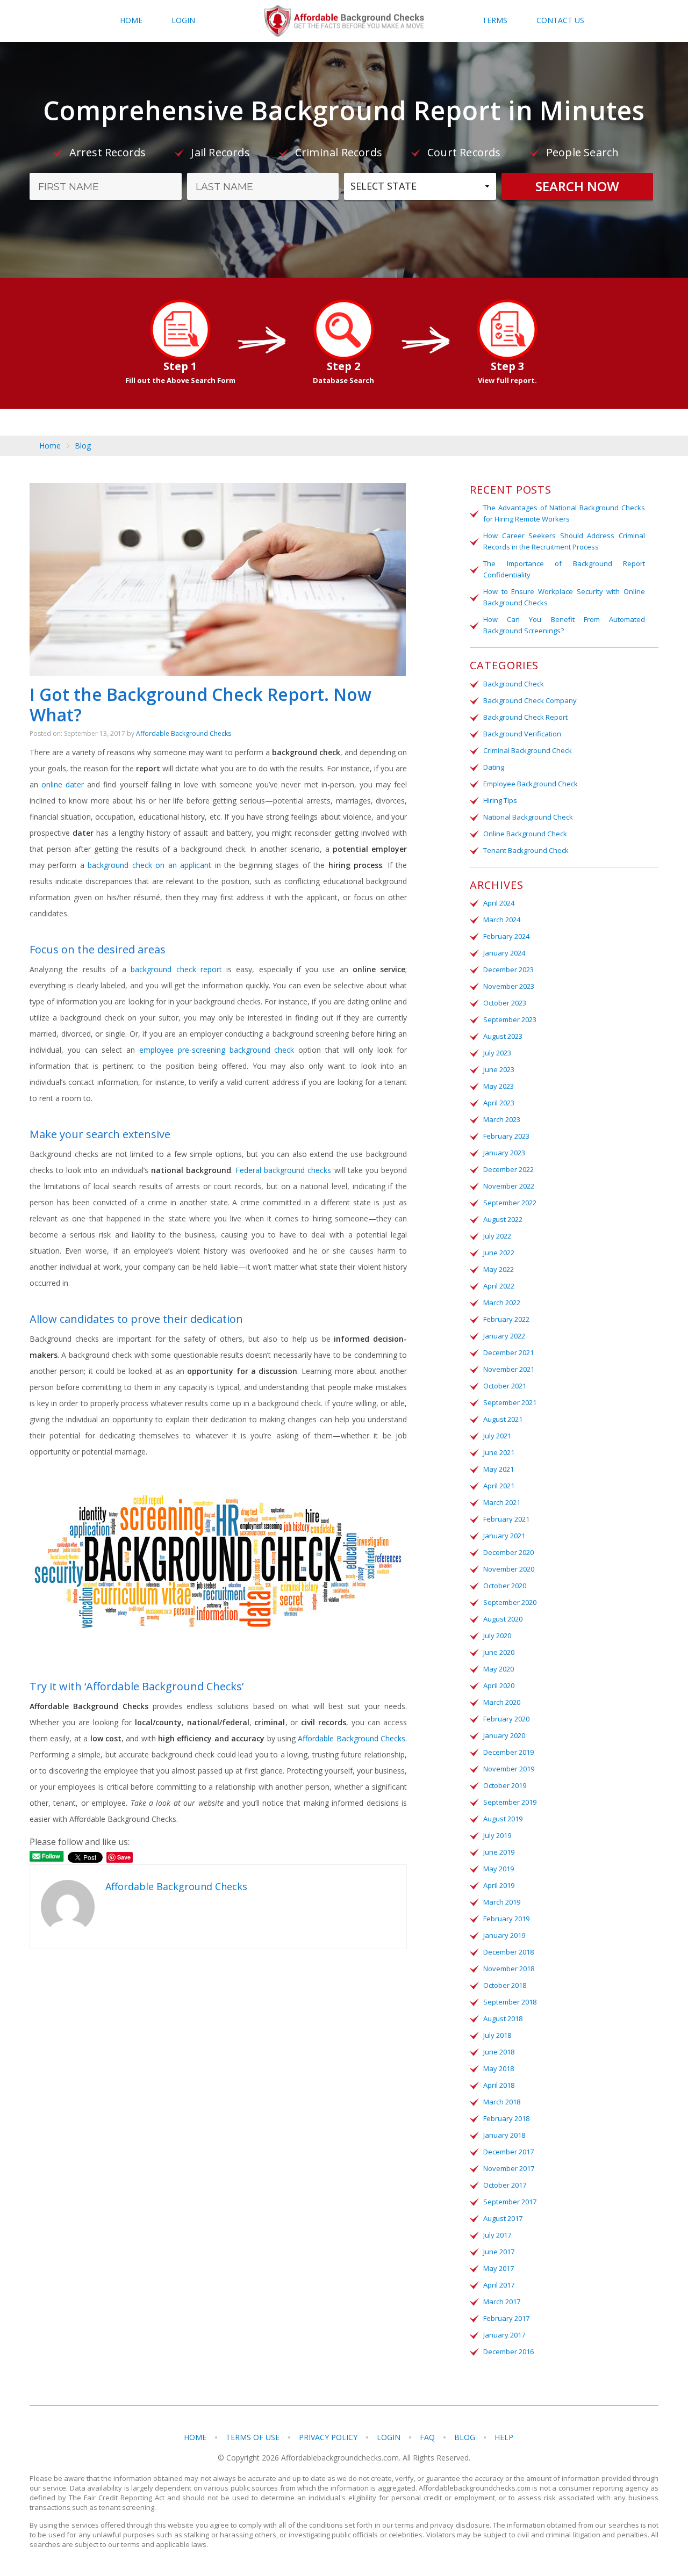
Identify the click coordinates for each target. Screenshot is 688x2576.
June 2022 (499, 1253)
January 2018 (504, 2135)
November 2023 (509, 986)
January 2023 (504, 1153)
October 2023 (505, 1003)
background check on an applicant (149, 865)
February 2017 (506, 2318)
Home (131, 20)
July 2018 (497, 2035)
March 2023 (502, 1119)
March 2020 (502, 1702)
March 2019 (502, 1902)
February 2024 (506, 936)
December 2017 (508, 2152)
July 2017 (497, 2235)
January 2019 (504, 1935)
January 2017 (504, 2335)
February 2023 (506, 1136)
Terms (495, 20)
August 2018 (503, 2018)
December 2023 (508, 969)
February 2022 (506, 1319)
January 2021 (504, 1536)
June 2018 (499, 2052)
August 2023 (503, 1036)
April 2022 (499, 1286)
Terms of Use (253, 2437)
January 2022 (504, 1336)
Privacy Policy (328, 2437)
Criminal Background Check (528, 750)
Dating (494, 767)
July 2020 (497, 1636)
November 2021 (509, 1369)
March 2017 (502, 2302)
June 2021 (499, 1452)
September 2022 (510, 1203)
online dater (63, 784)
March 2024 (502, 920)
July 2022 (497, 1236)
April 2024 (499, 903)
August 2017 (503, 2218)
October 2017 (505, 2185)
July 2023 (497, 1053)
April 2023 (499, 1103)
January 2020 (504, 1735)
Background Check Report (525, 717)
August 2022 (503, 1219)
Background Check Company (530, 700)
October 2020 (505, 1586)
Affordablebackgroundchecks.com (344, 21)
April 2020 (499, 1685)
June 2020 (499, 1652)
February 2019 (506, 1919)
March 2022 (502, 1303)
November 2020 (509, 1569)
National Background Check (528, 817)
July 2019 (497, 1835)
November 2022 (509, 1186)
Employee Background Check (531, 784)
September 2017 (510, 2202)
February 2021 (506, 1519)
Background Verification (522, 734)
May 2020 (499, 1669)
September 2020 (510, 1602)
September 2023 (510, 1019)
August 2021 (503, 1419)
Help (504, 2437)
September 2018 (510, 2002)
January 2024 (504, 953)
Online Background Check (525, 834)
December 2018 (508, 1952)
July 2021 (497, 1436)
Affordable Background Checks (184, 733)
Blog (83, 446)
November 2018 (509, 1969)
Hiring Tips (500, 800)
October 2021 (505, 1386)
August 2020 (503, 1619)
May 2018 (499, 2068)
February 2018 (506, 2118)
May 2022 (499, 1269)
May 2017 (499, 2268)
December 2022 (508, 1169)
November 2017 (509, 2168)
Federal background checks (283, 1170)
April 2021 (499, 1486)
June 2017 (499, 2252)
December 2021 (508, 1352)
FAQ (427, 2437)
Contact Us (560, 20)
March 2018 (502, 2102)
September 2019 (510, 1802)
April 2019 (499, 1885)
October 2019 (505, 1785)
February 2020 (506, 1719)
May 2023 (499, 1086)
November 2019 (509, 1769)
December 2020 (508, 1552)
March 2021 (502, 1502)
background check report (176, 969)
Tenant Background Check (526, 850)
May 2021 (499, 1469)
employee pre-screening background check (217, 1050)
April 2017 (499, 2285)
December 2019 (508, 1752)
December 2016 (508, 2351)
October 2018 (505, 1985)
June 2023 (499, 1069)
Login (183, 20)
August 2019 (503, 1819)
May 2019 (499, 1869)
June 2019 (499, 1852)
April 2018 (499, 2085)
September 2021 (510, 1402)
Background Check (514, 684)
